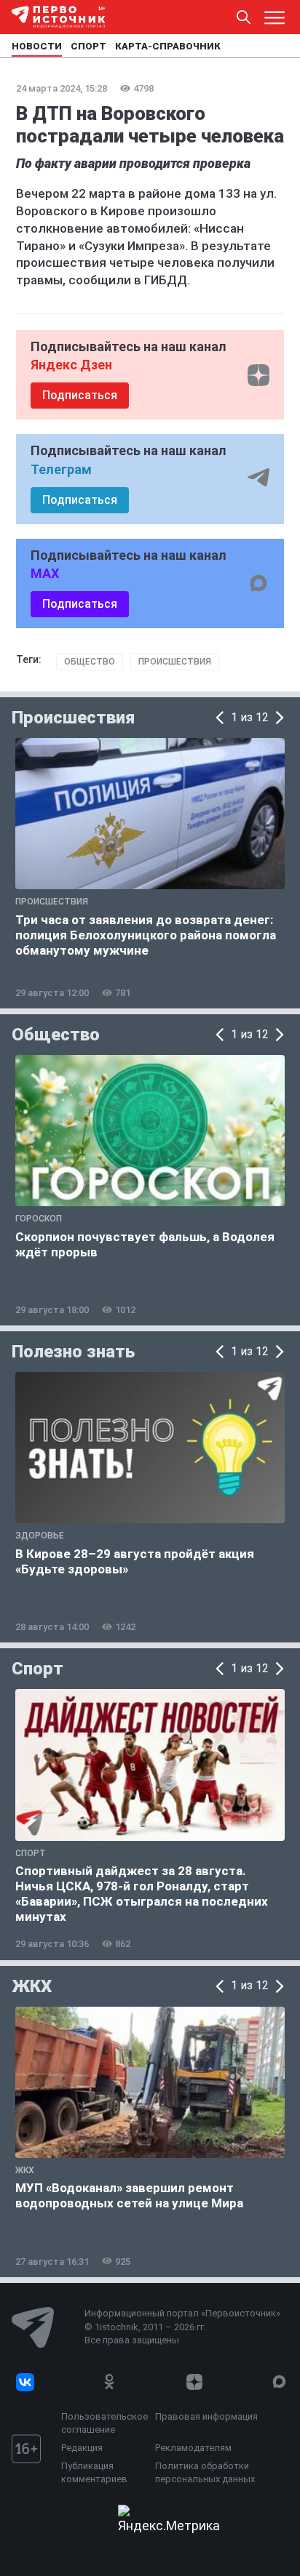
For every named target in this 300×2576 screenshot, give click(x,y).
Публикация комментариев (94, 2472)
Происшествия (175, 662)
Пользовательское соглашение (104, 2423)
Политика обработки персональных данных (205, 2472)
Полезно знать (73, 1352)
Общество (90, 662)
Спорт (37, 1669)
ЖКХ (32, 1986)
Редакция (82, 2448)
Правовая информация (206, 2416)
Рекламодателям (193, 2448)
